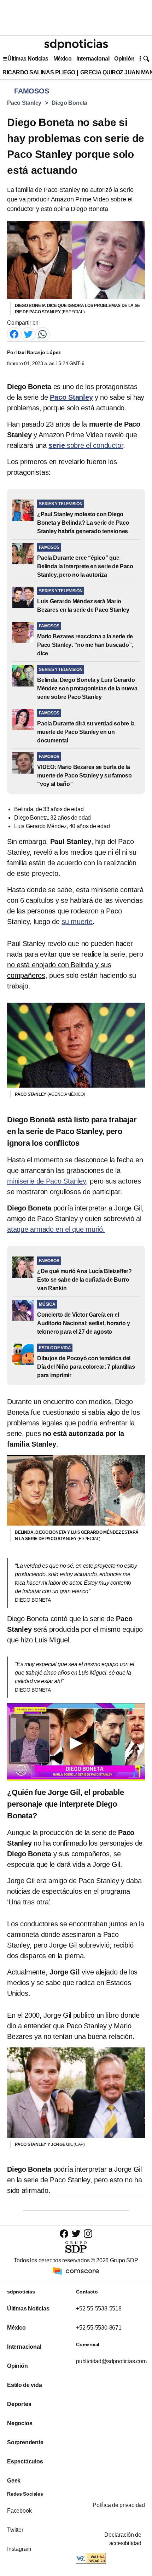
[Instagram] (88, 2233)
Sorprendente (25, 2442)
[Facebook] (14, 334)
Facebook (19, 2511)
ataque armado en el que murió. (56, 1229)
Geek (14, 2481)
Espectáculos (25, 2461)
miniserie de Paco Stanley (46, 1181)
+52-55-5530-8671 (99, 2328)
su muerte (77, 922)
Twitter (15, 2530)
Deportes (19, 2404)
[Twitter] (28, 334)
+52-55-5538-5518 (99, 2309)
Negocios (20, 2423)
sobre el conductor (86, 445)
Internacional (93, 59)
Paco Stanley (24, 103)
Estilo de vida (24, 2385)
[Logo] (76, 45)
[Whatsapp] (42, 334)
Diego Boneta (69, 103)
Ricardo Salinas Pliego (39, 72)
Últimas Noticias (28, 59)
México (62, 59)
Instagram (19, 2549)
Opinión (124, 59)
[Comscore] (76, 2270)
